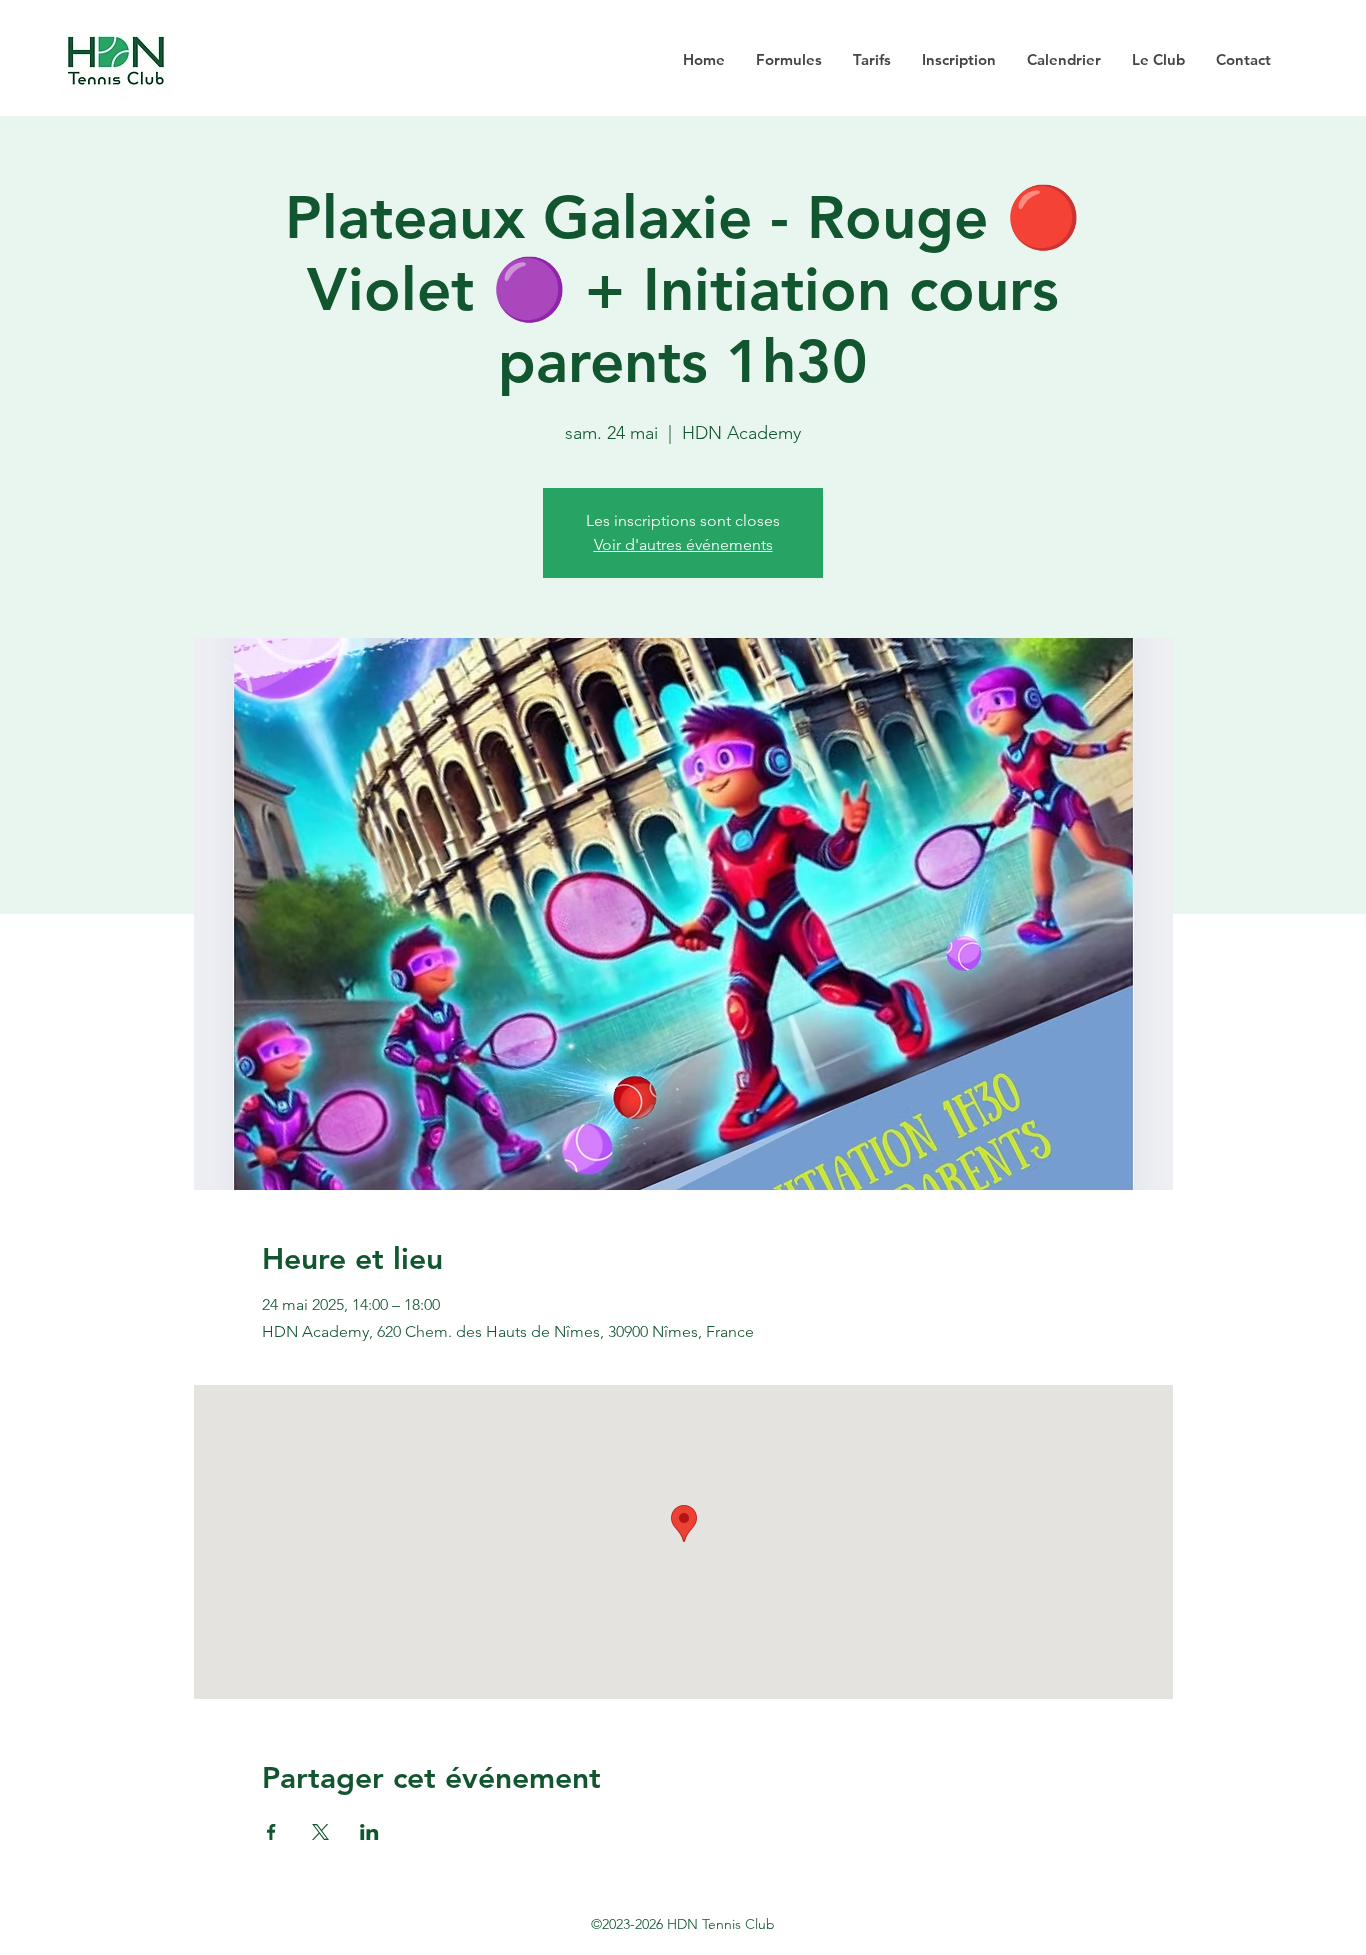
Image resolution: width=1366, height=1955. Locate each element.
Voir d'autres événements (683, 544)
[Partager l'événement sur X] (320, 1832)
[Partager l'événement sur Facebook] (271, 1832)
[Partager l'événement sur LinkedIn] (369, 1832)
